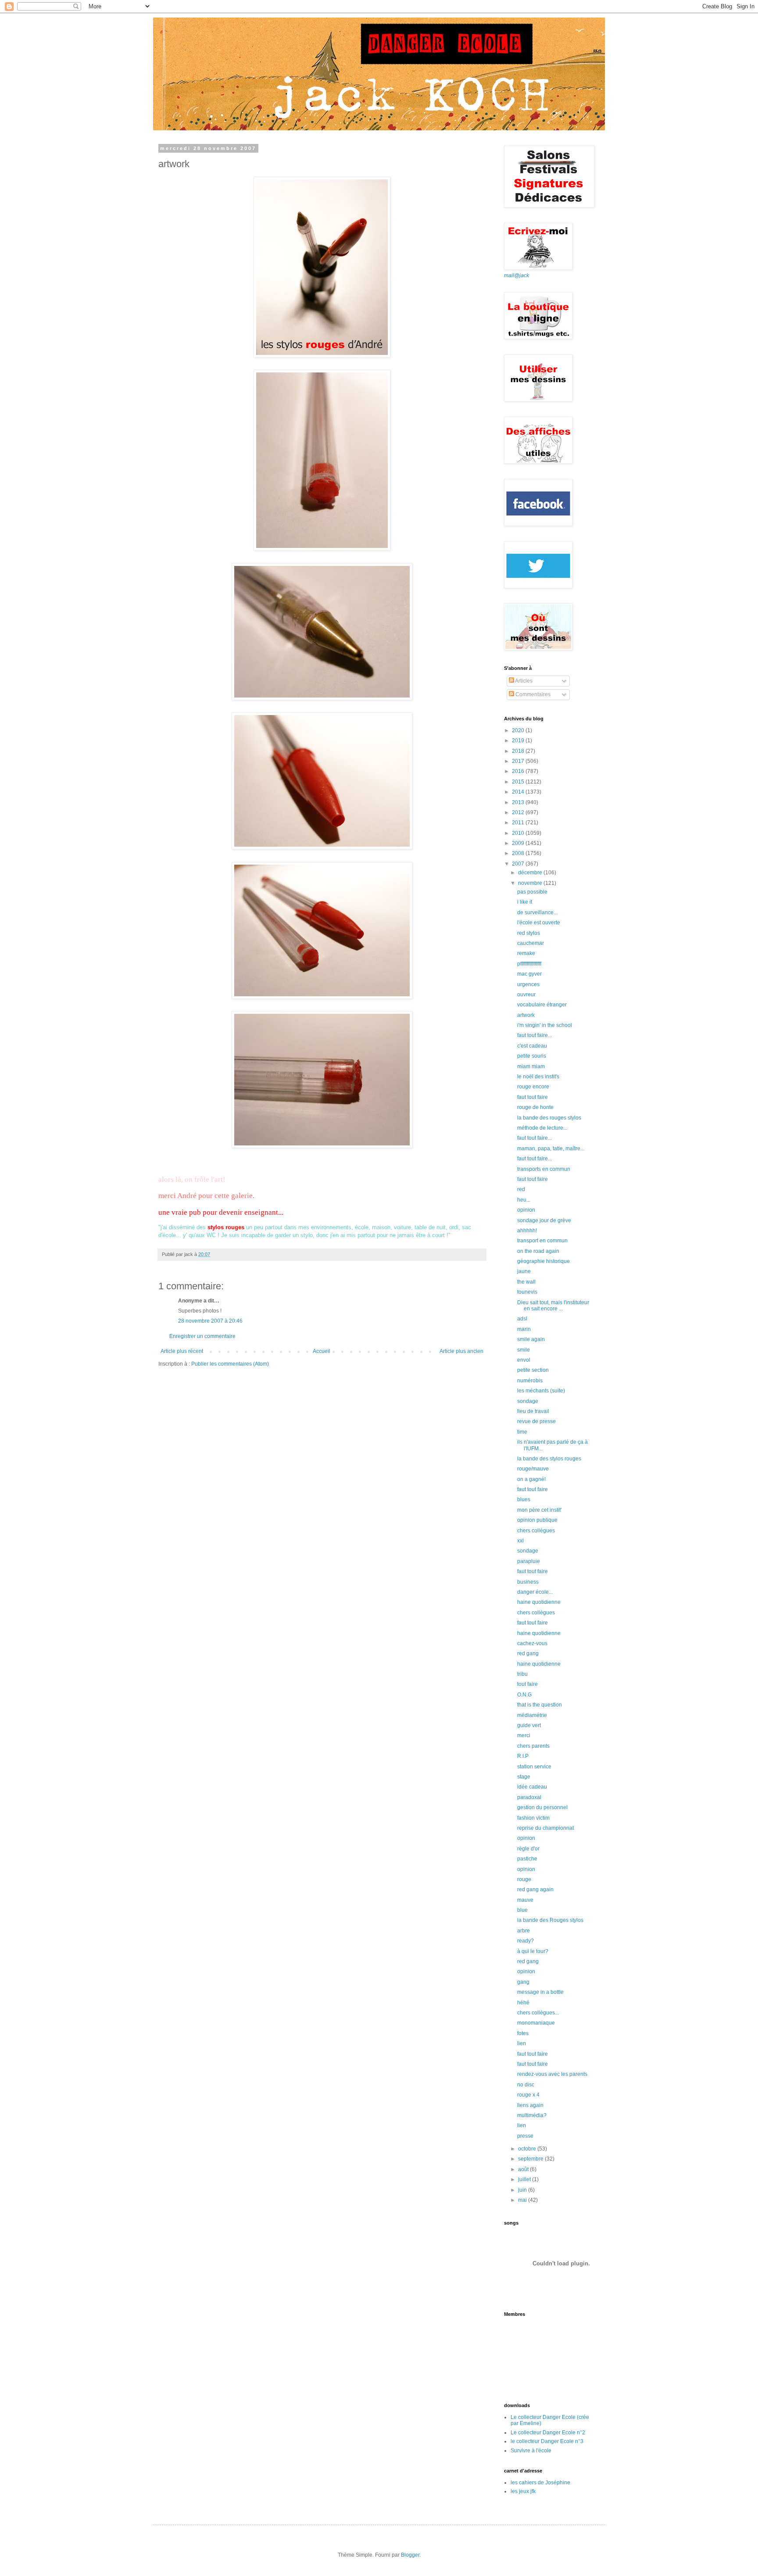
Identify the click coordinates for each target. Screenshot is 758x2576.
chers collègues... (538, 2013)
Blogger (410, 2555)
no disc (526, 2085)
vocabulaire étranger (542, 1005)
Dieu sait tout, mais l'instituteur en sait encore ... (553, 1306)
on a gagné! (531, 1479)
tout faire (527, 1684)
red (521, 1189)
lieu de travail (533, 1411)
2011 (519, 823)
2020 (519, 730)
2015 (519, 782)
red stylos (529, 933)
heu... (524, 1200)
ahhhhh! (527, 1231)
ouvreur (526, 995)
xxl (520, 1541)
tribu (522, 1674)
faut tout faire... (535, 1035)
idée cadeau (532, 1787)
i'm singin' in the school (545, 1025)
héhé (523, 2003)
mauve (525, 1900)
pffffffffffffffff (529, 964)
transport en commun (542, 1241)
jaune (524, 1271)
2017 (519, 761)
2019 (519, 741)
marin (524, 1329)
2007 (519, 864)
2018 (519, 751)
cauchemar (531, 943)
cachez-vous (532, 1643)
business (528, 1582)
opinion (526, 1210)
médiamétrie (532, 1715)
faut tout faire (533, 1097)
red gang (528, 1653)
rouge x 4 (528, 2095)
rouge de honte (535, 1107)
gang (523, 1982)
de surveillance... (537, 912)
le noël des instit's (538, 1077)
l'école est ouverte (539, 923)
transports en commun (544, 1169)
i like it (525, 902)
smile (524, 1350)
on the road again (538, 1251)
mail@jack (517, 275)
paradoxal (529, 1797)
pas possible (532, 892)
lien (522, 2043)
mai (523, 2200)
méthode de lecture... (542, 1128)
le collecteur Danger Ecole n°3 (547, 2441)
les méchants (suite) (541, 1391)
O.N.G (524, 1695)
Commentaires (532, 694)
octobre (528, 2149)
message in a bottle (540, 1992)
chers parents (533, 1746)
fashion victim (533, 1818)
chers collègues (536, 1531)
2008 (519, 853)
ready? (526, 1941)
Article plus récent (182, 1351)
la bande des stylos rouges (549, 1459)
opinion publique (537, 1520)
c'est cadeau (532, 1046)
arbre (524, 1931)
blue (522, 1910)
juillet (525, 2179)
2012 (519, 812)
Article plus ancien (461, 1351)
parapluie (529, 1561)
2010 (519, 833)
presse (525, 2136)
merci (524, 1735)
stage (524, 1777)
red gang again (535, 1889)
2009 (519, 843)
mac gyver (529, 974)
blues (524, 1499)
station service (534, 1767)
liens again (530, 2105)
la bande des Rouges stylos (550, 1920)
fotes (523, 2033)
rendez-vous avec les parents (552, 2074)
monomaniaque (536, 2023)
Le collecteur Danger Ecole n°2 (548, 2433)
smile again (531, 1339)
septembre (531, 2159)
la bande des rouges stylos (549, 1118)
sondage (528, 1401)
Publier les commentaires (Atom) (230, 1364)
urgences (528, 984)
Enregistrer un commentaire (202, 1336)
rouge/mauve (533, 1469)
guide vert (529, 1725)
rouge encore (533, 1087)
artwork (526, 1015)
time (522, 1432)
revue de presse (536, 1421)
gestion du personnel (542, 1807)
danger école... (535, 1592)
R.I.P (523, 1756)
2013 (519, 802)
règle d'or (528, 1849)
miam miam (531, 1066)
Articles (523, 681)
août (524, 2169)
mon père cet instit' (539, 1510)
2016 (519, 771)
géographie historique (543, 1261)
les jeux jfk (523, 2491)
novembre (531, 883)
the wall (526, 1282)
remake (526, 953)
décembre (531, 873)
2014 (519, 792)
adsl (522, 1319)
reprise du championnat (545, 1828)
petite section (533, 1370)
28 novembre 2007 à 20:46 (210, 1321)
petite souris (532, 1056)
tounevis (527, 1292)
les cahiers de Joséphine (540, 2483)
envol (524, 1360)
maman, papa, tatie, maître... (551, 1148)
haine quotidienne (539, 1602)
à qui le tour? (533, 1951)
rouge (524, 1879)
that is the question (540, 1705)
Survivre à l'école (531, 2451)
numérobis (530, 1381)
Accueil (322, 1351)
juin (523, 2190)
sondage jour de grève (544, 1220)
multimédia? (532, 2115)
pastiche (527, 1859)
